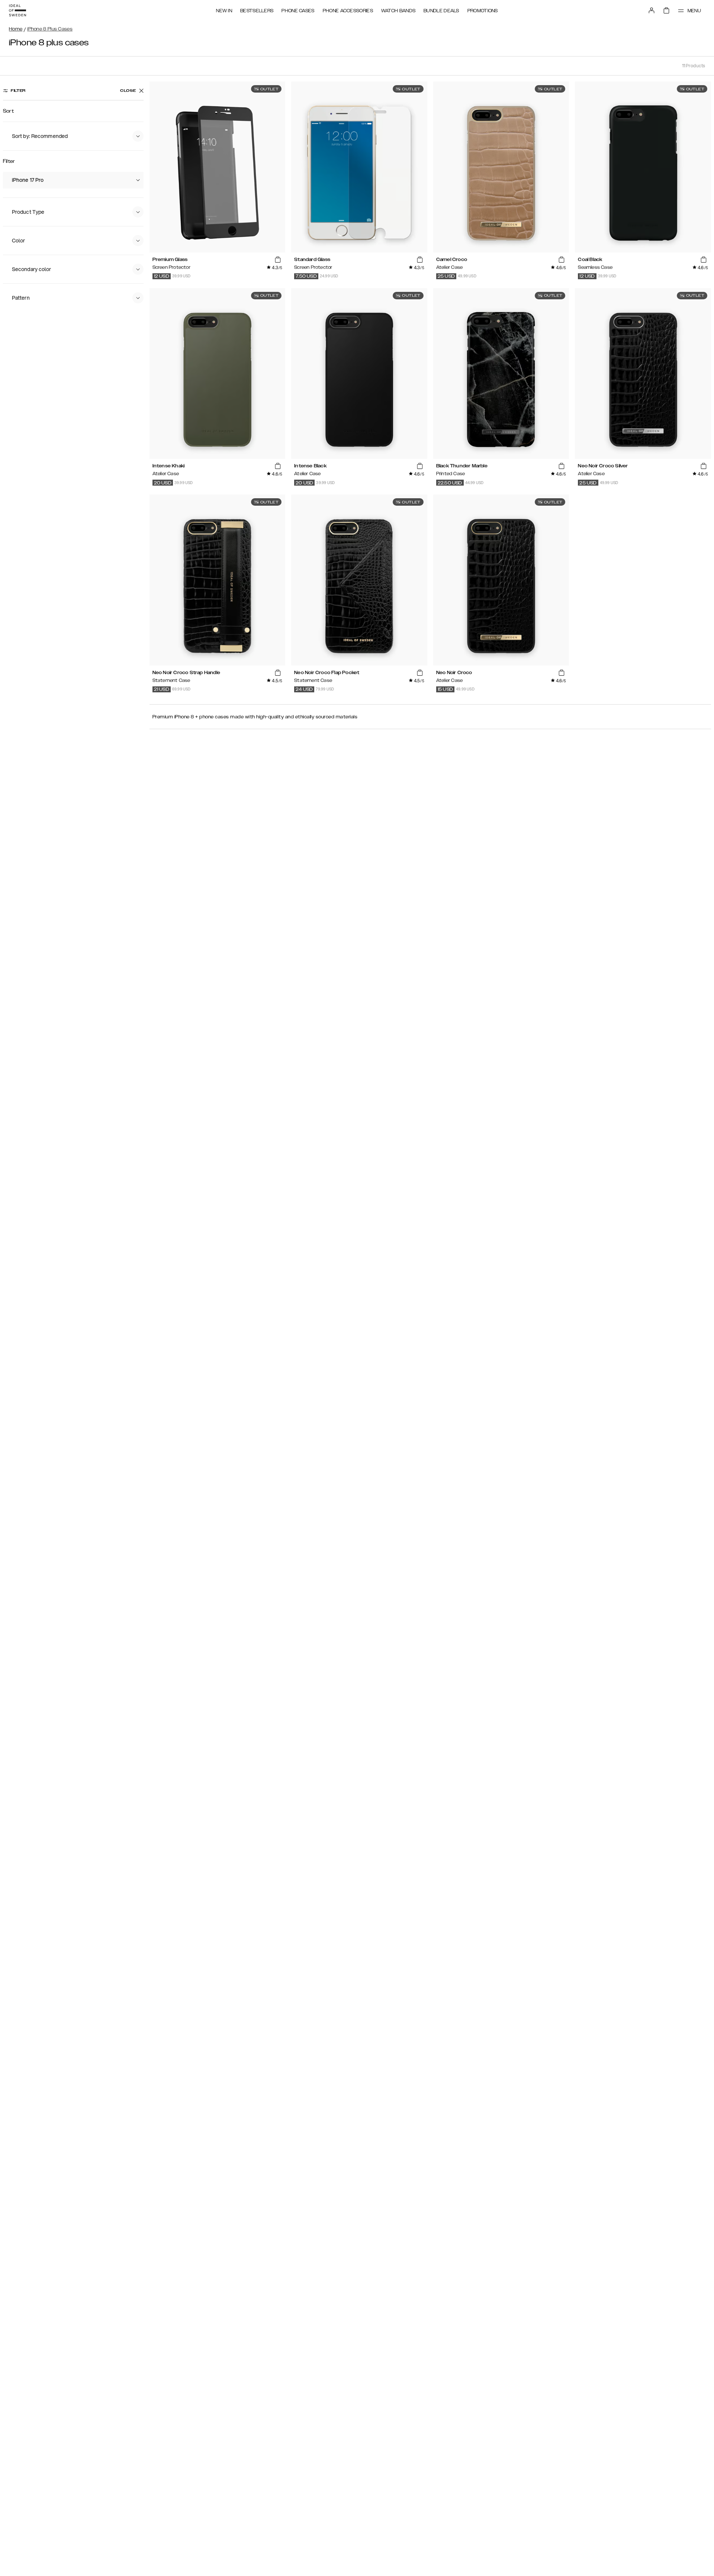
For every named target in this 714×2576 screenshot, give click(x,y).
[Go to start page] (17, 10)
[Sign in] (652, 10)
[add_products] (278, 260)
